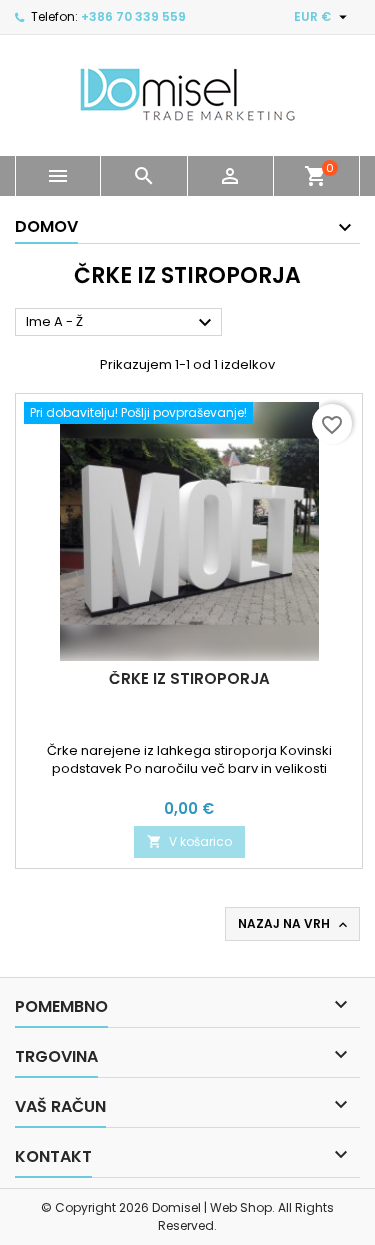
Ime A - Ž (121, 323)
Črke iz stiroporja (189, 678)
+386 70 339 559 (133, 16)
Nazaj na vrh (294, 924)
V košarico (189, 841)
